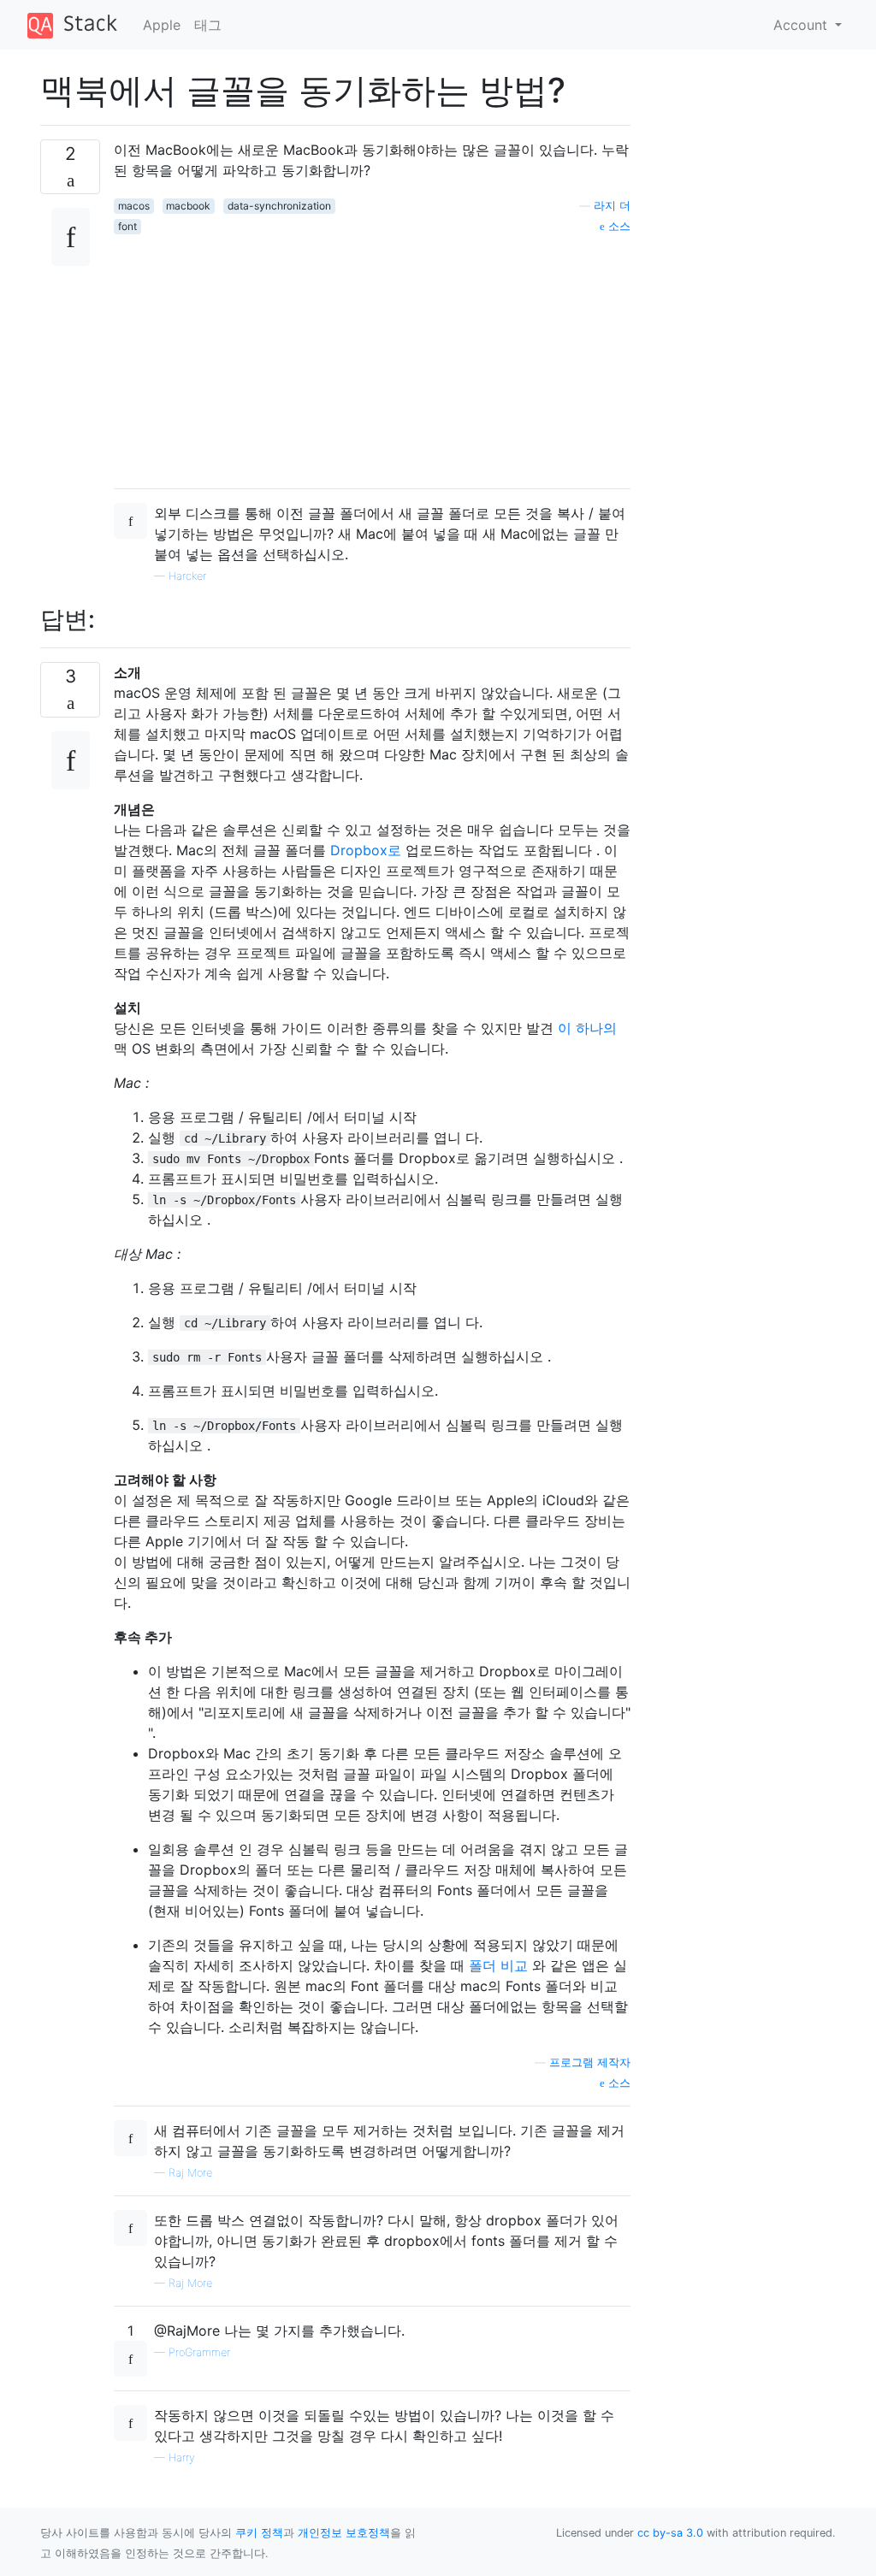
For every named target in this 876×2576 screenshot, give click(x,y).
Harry (182, 2458)
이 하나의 (587, 1028)
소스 (618, 226)
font (127, 226)
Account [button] (802, 25)
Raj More (190, 2173)
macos (134, 206)
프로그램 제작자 (590, 2062)
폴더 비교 (498, 1965)
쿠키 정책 (259, 2533)
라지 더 (612, 206)
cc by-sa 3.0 (670, 2533)
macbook (188, 206)
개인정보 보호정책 (344, 2533)
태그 (208, 25)
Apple (162, 25)
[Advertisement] (372, 355)
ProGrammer (199, 2352)
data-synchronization (279, 206)
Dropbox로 (366, 850)
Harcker (187, 576)
